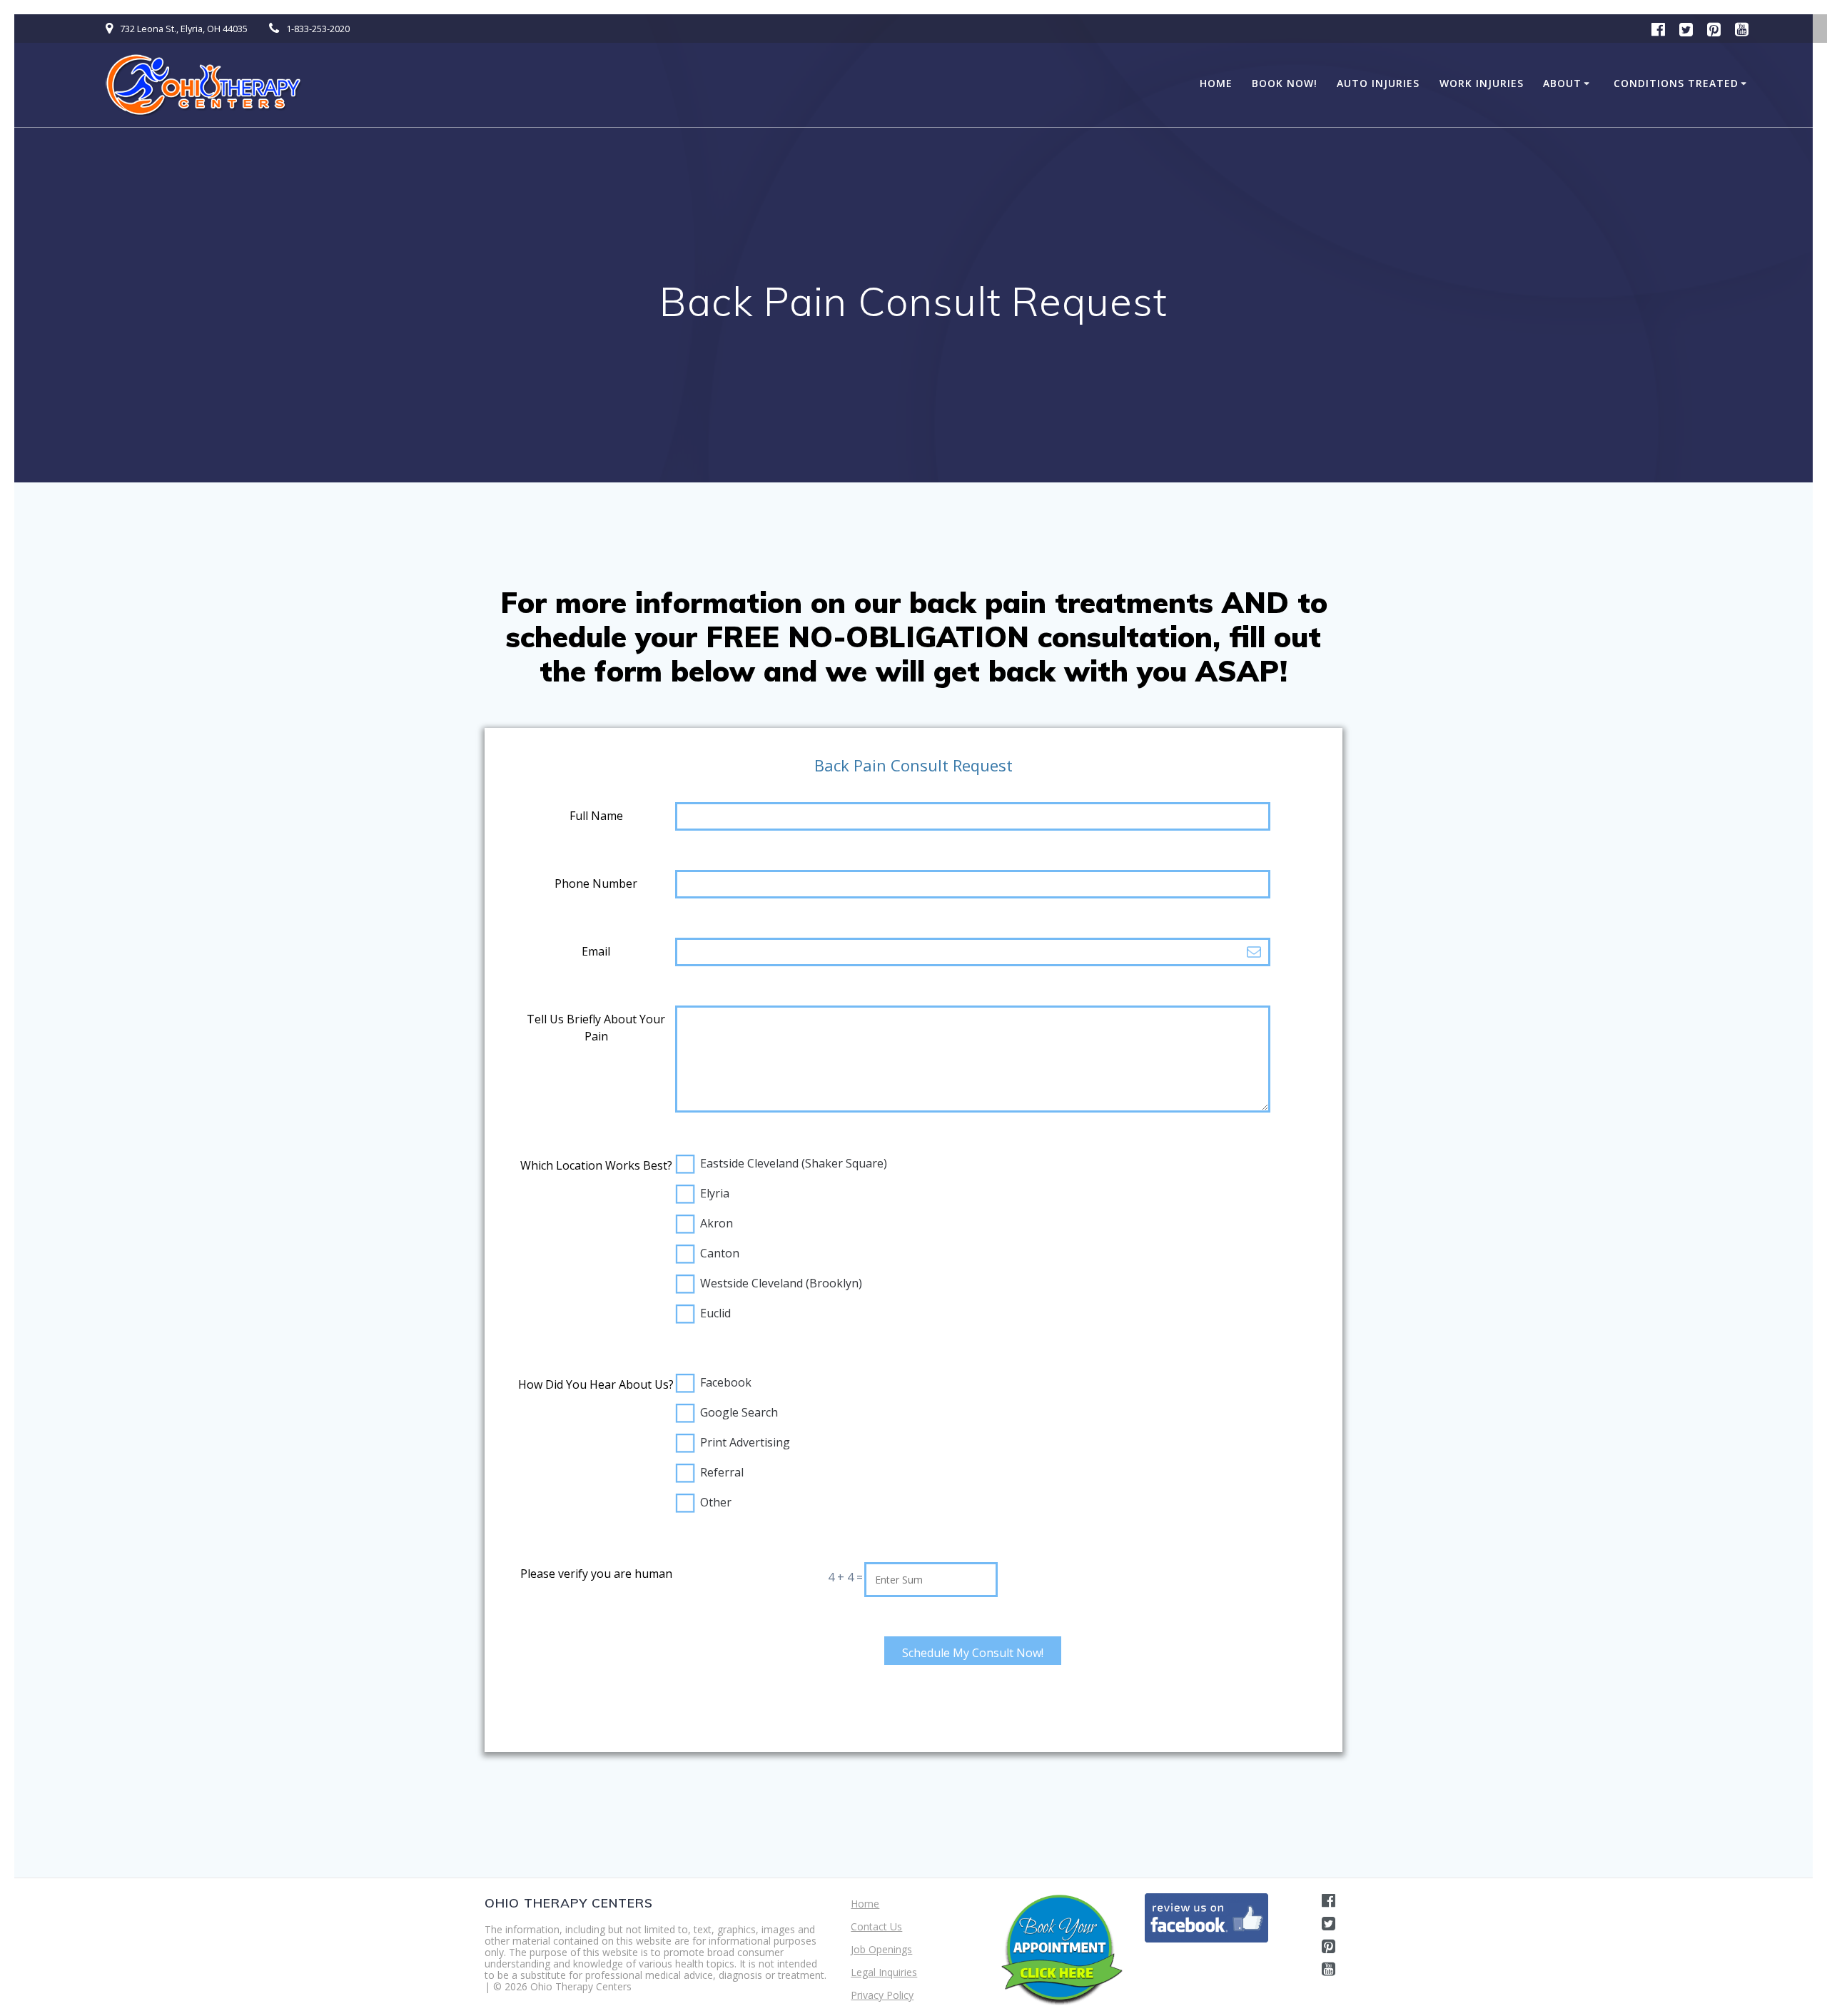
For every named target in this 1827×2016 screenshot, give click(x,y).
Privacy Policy (882, 1995)
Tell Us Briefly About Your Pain (596, 1028)
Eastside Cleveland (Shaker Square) (794, 1163)
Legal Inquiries (884, 1972)
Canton (720, 1253)
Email (596, 951)
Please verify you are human (596, 1574)
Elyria (715, 1193)
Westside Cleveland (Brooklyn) (781, 1283)
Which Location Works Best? (596, 1165)
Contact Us (876, 1926)
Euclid (715, 1313)
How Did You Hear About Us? (596, 1384)
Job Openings (881, 1949)
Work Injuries (1482, 83)
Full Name (596, 816)
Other (716, 1502)
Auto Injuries (1378, 83)
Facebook (726, 1382)
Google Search (739, 1412)
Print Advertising (745, 1442)
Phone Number (596, 883)
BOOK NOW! (1285, 83)
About (1562, 83)
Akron (717, 1223)
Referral (722, 1472)
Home (1216, 83)
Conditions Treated (1676, 83)
